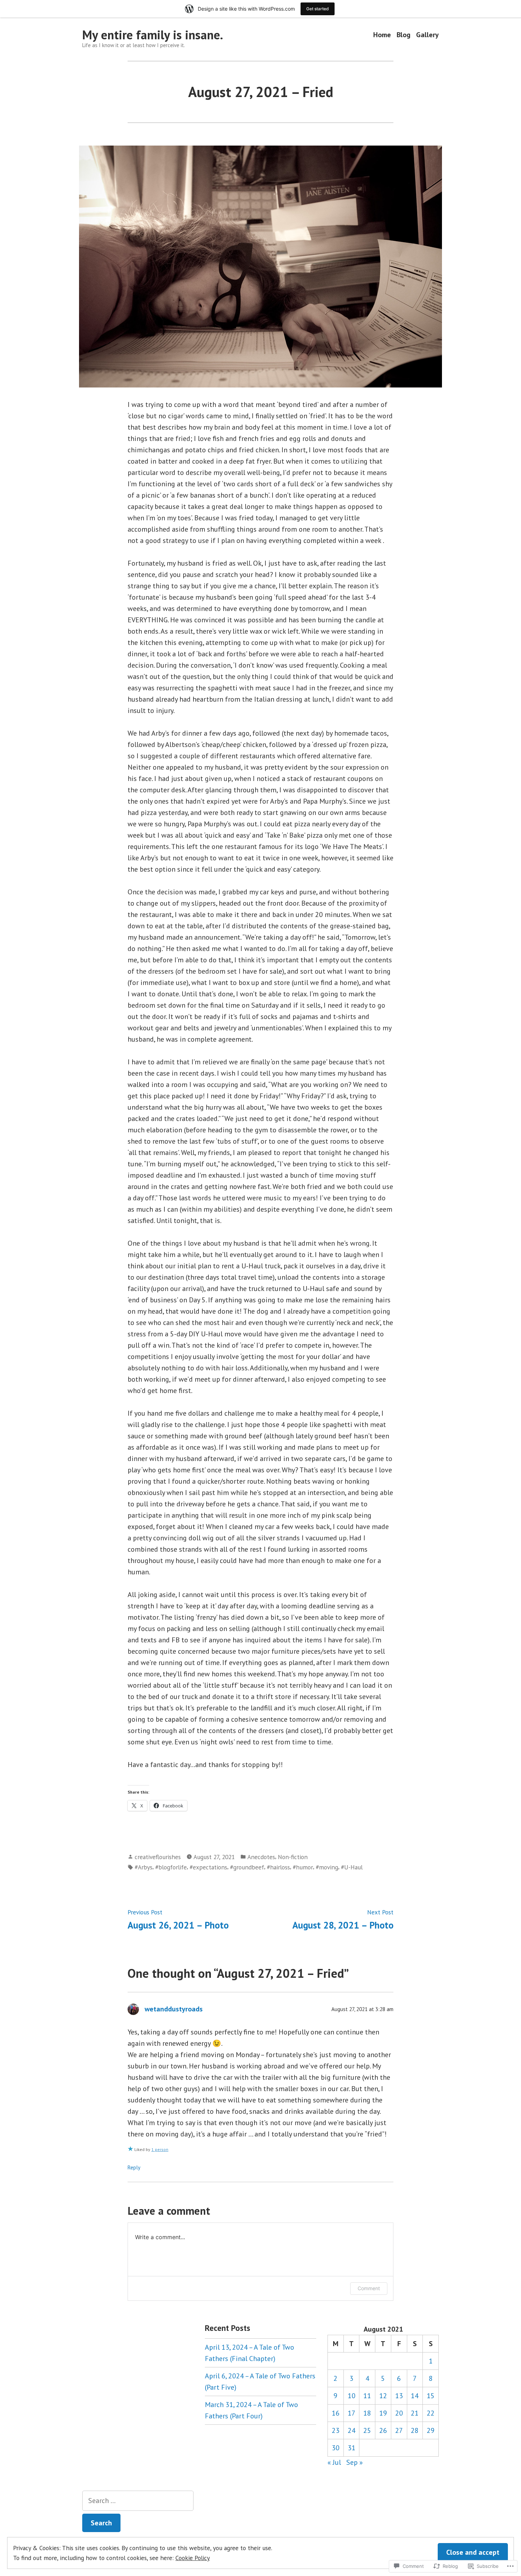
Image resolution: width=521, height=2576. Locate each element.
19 (383, 2413)
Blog (404, 35)
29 (431, 2430)
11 (367, 2396)
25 (367, 2430)
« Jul (334, 2462)
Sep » (355, 2462)
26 (383, 2430)
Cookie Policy (193, 2558)
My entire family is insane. (153, 35)
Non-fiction (293, 1857)
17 (352, 2413)
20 (399, 2413)
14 (415, 2396)
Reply (134, 2167)
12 (383, 2396)
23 (336, 2430)
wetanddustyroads (174, 2009)
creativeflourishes (158, 1857)
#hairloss (278, 1867)
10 (352, 2396)
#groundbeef (247, 1867)
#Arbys (144, 1867)
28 (415, 2430)
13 (399, 2396)
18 (367, 2413)
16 (336, 2413)
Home (382, 35)
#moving (327, 1867)
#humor (303, 1867)
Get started (318, 9)
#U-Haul (352, 1867)
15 (431, 2396)
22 (431, 2413)
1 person (160, 2149)
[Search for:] (138, 2501)
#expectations (208, 1867)
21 (415, 2413)
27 (399, 2430)
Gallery (427, 35)
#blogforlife (171, 1867)
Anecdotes (261, 1857)
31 (352, 2448)
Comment (369, 2288)
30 (336, 2448)
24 (352, 2430)
